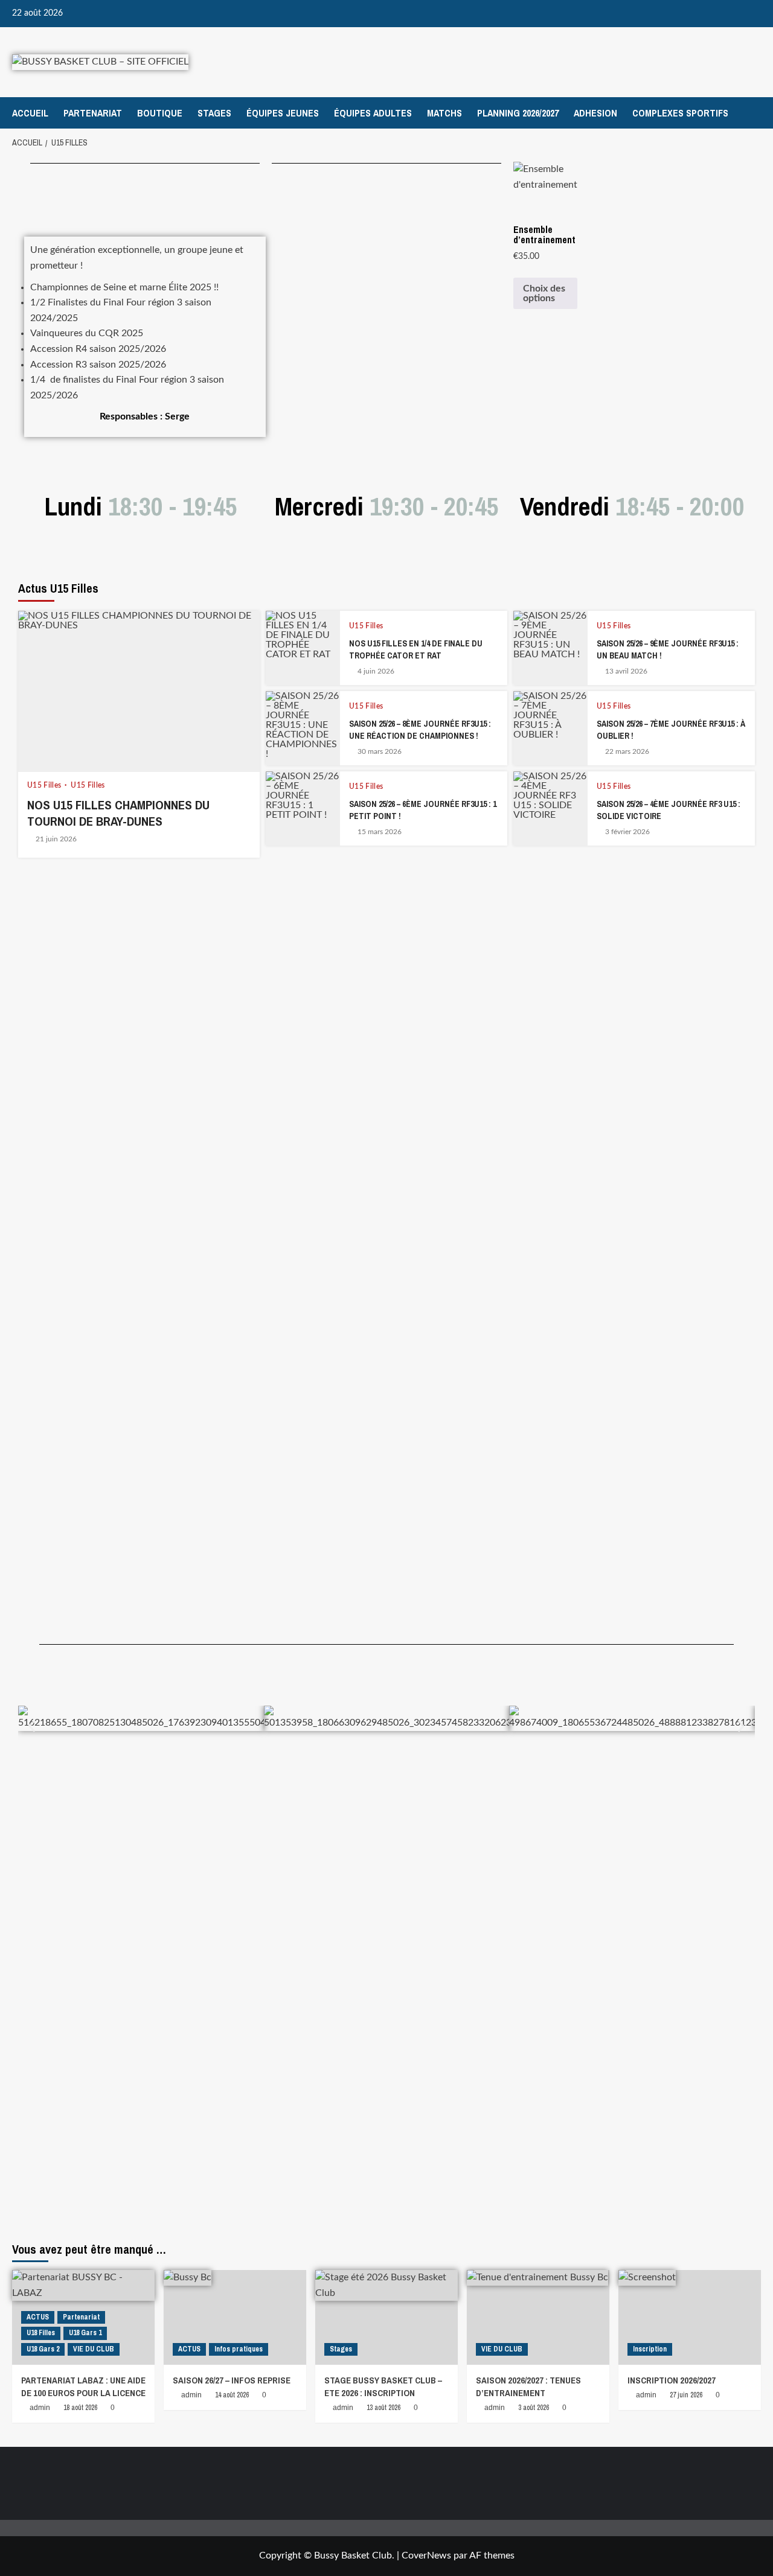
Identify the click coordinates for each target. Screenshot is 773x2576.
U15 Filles (45, 785)
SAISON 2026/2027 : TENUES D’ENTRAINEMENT (528, 2386)
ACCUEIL (30, 113)
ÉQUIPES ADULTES (373, 113)
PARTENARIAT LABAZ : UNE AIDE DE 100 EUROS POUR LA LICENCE (83, 2386)
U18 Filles (41, 2333)
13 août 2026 (383, 2408)
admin (40, 2408)
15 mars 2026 (380, 832)
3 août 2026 (534, 2408)
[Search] (753, 113)
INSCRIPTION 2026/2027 (672, 2380)
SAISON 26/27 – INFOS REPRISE (232, 2380)
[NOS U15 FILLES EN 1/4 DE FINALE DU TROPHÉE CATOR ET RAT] (303, 648)
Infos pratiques (239, 2349)
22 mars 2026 (627, 751)
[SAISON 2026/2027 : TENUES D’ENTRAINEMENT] (538, 2317)
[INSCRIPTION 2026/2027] (690, 2317)
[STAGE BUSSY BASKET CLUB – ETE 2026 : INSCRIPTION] (386, 2317)
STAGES (214, 113)
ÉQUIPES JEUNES (283, 113)
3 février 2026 (627, 832)
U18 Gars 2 (43, 2349)
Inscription (650, 2349)
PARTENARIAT (93, 113)
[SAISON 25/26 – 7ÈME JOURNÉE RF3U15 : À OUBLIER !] (550, 728)
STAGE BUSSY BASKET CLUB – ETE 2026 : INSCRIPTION (383, 2386)
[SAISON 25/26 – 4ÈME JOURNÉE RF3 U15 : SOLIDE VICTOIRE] (550, 808)
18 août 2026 (80, 2408)
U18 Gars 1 (85, 2333)
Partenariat (81, 2317)
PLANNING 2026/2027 (518, 113)
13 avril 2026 (626, 671)
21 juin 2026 (56, 839)
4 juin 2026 (376, 671)
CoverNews (426, 2555)
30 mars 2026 (380, 751)
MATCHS (444, 113)
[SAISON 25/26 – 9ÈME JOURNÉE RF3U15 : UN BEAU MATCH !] (550, 648)
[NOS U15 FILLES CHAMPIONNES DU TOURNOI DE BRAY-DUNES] (139, 691)
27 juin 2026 (686, 2395)
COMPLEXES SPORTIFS (680, 113)
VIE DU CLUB (94, 2349)
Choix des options (544, 293)
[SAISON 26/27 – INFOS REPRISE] (235, 2317)
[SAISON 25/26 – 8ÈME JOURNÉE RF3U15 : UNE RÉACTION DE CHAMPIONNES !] (303, 728)
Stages (341, 2349)
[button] (32, 1726)
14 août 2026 (232, 2395)
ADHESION (595, 113)
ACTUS (38, 2317)
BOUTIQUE (160, 113)
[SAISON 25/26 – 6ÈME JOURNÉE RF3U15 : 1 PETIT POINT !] (303, 808)
